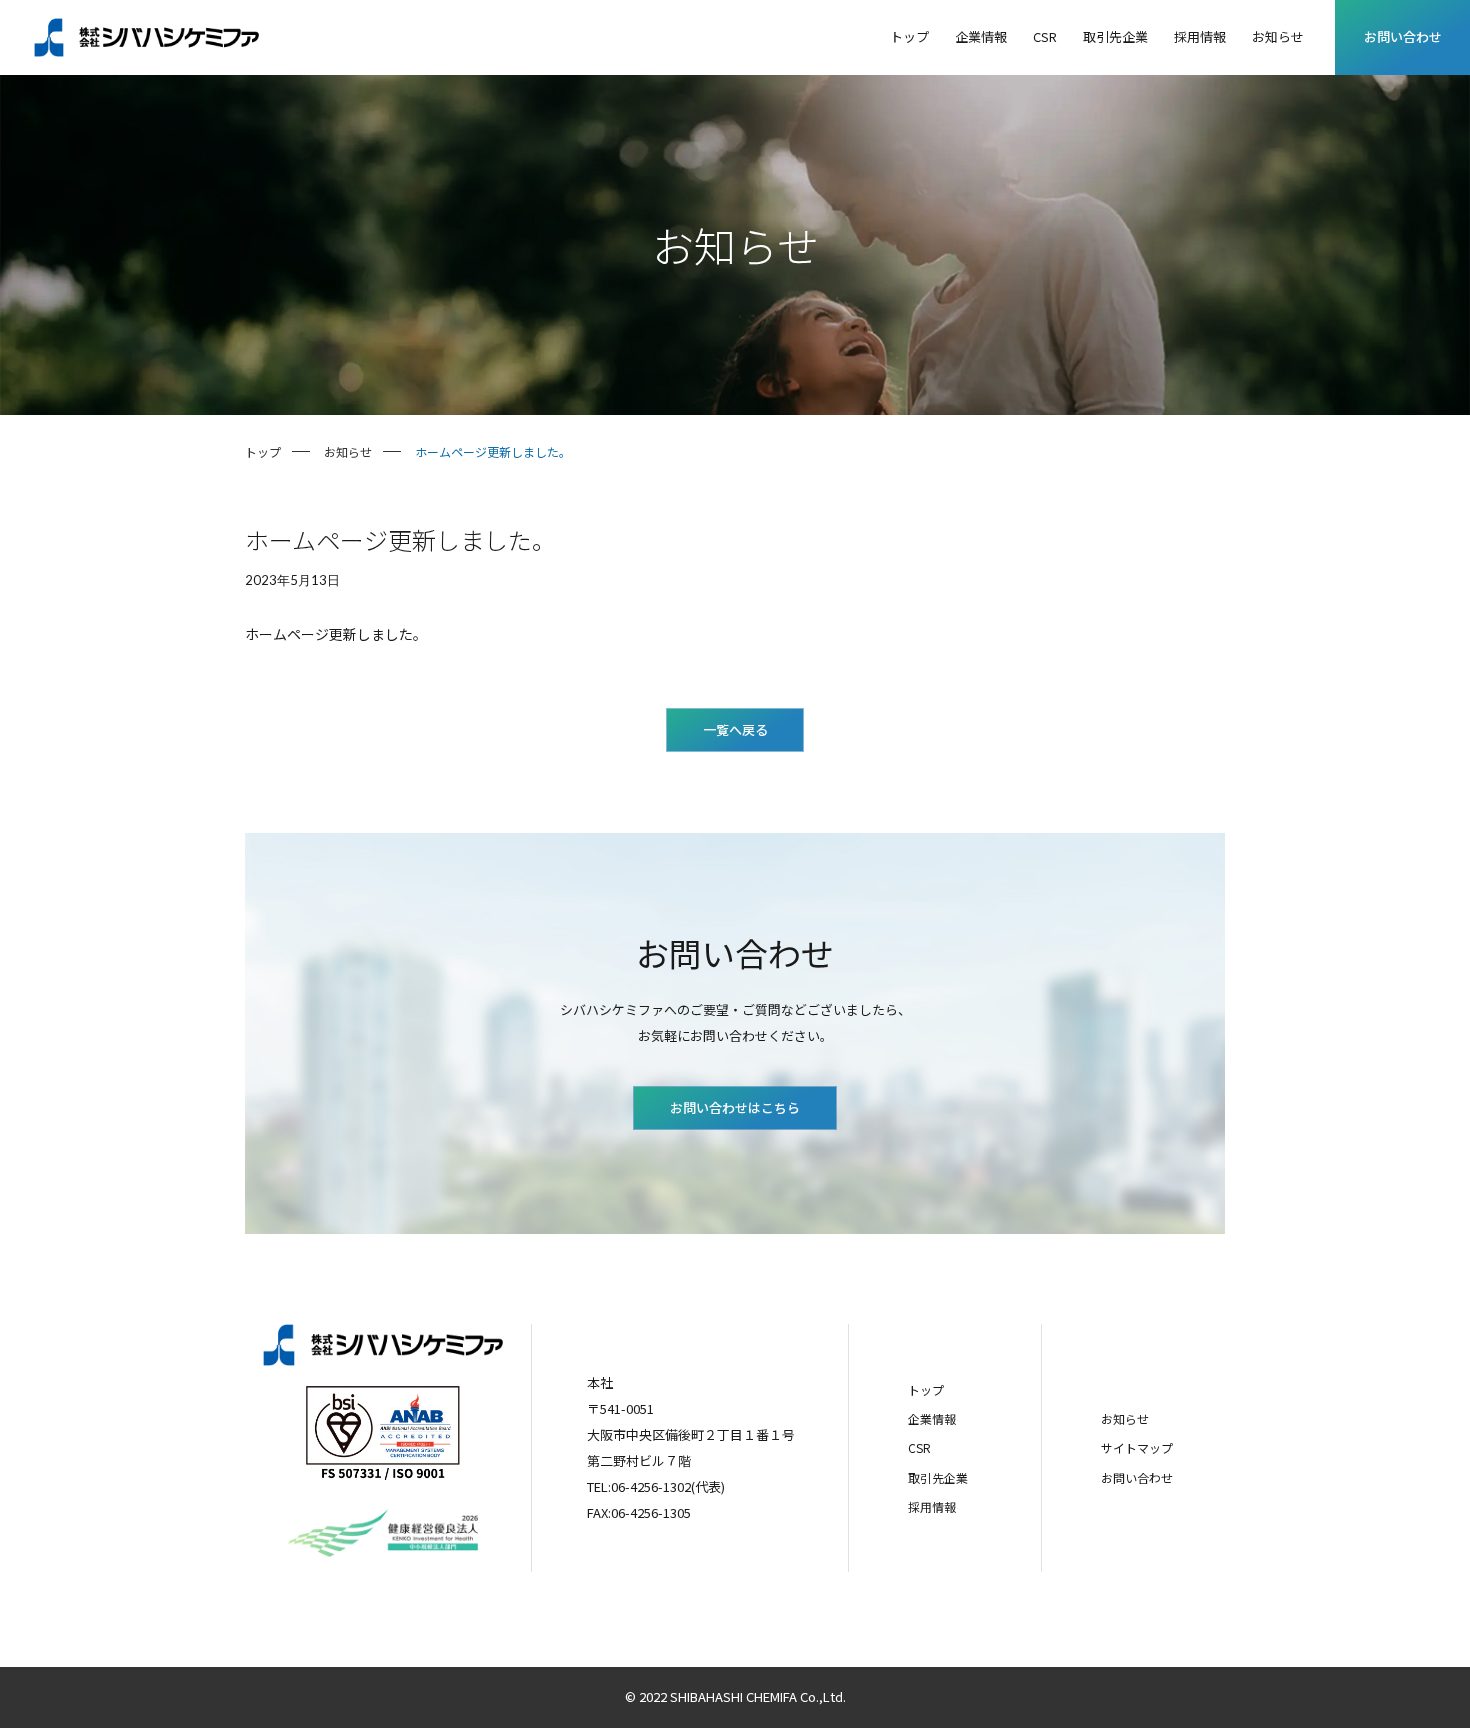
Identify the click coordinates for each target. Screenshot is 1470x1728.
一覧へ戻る (735, 729)
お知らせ (1125, 1418)
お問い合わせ (1403, 36)
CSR (919, 1447)
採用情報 (932, 1506)
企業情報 (932, 1418)
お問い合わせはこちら (735, 1107)
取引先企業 (938, 1477)
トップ (926, 1389)
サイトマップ (1137, 1447)
